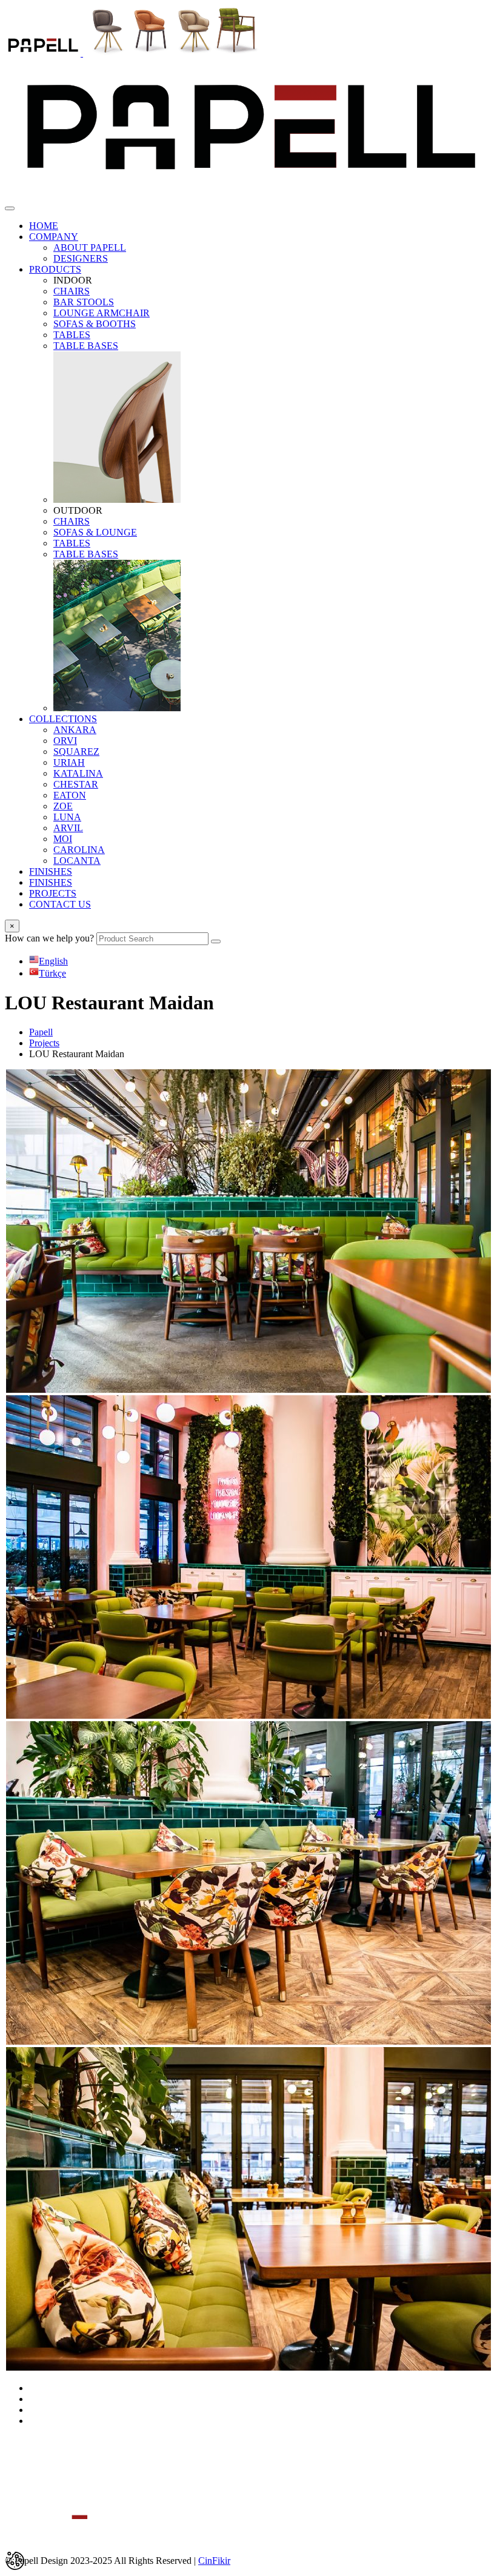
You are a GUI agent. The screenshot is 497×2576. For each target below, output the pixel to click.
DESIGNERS (81, 258)
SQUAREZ (76, 752)
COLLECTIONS (63, 719)
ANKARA (75, 730)
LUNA (67, 817)
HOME (44, 226)
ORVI (65, 741)
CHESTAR (76, 784)
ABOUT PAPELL (90, 247)
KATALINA (78, 773)
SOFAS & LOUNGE (95, 532)
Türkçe (52, 973)
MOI (63, 839)
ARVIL (68, 828)
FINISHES (51, 871)
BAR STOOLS (84, 302)
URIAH (69, 762)
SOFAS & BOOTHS (95, 324)
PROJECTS (53, 893)
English (53, 961)
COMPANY (54, 237)
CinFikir (214, 2561)
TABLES (72, 335)
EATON (70, 795)
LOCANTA (77, 861)
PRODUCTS (55, 269)
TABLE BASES (86, 346)
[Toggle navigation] (10, 208)
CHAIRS (72, 291)
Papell (41, 1032)
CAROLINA (79, 850)
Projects (44, 1043)
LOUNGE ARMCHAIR (102, 313)
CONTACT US (60, 904)
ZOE (63, 806)
